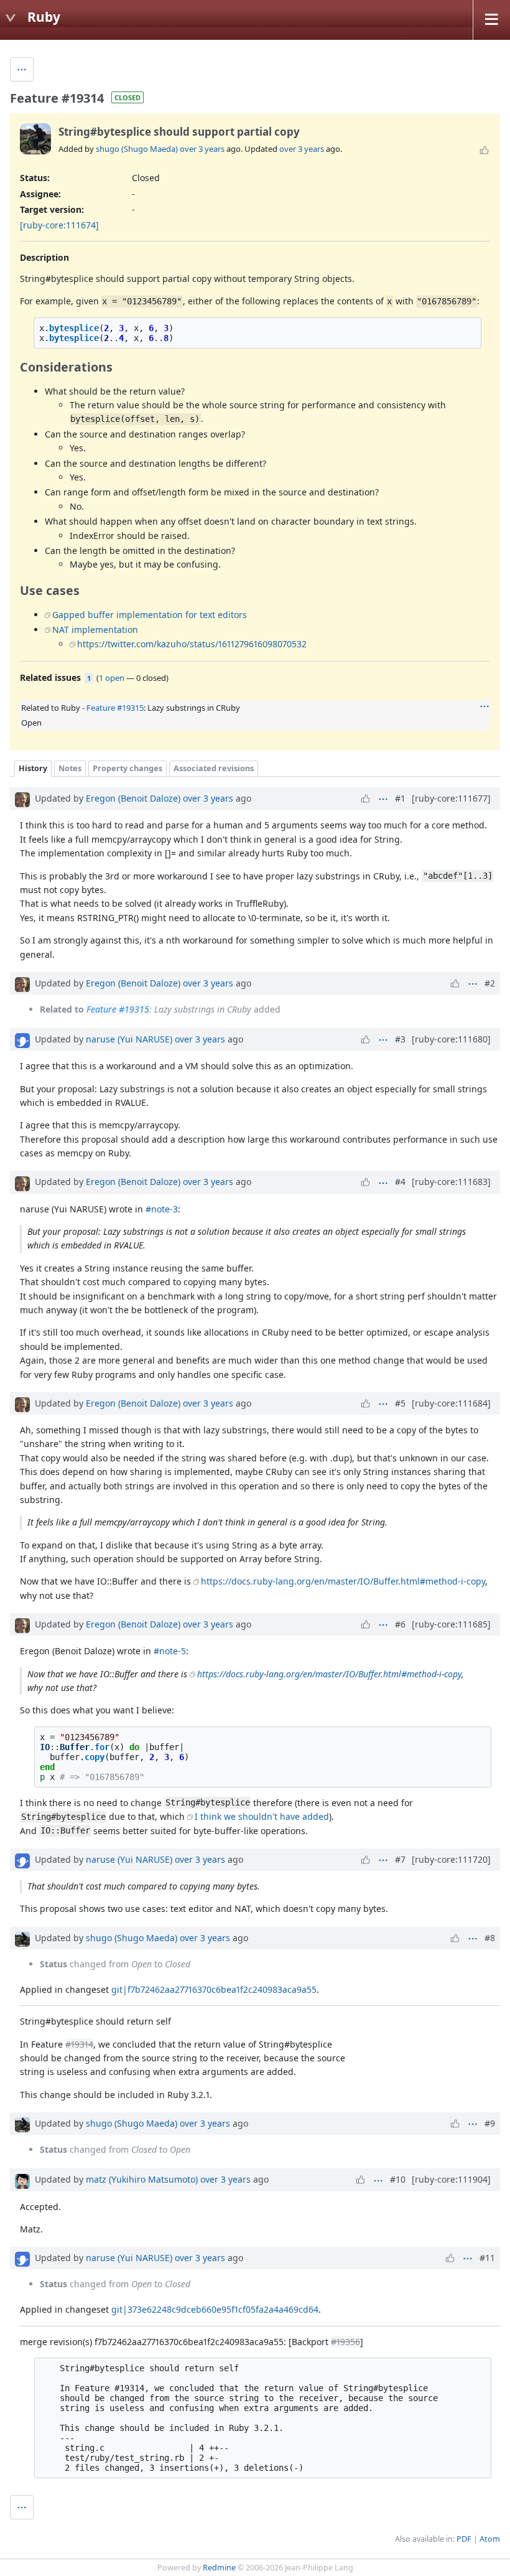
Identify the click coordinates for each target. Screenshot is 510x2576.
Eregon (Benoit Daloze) (133, 798)
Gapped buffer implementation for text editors (150, 615)
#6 (400, 1624)
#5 (400, 1403)
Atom (490, 2539)
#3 (400, 1039)
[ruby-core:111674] (59, 225)
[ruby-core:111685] (451, 1624)
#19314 (79, 2044)
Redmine (219, 2568)
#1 (400, 798)
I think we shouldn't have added (262, 1816)
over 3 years (202, 149)
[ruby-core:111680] (451, 1039)
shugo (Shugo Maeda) (137, 149)
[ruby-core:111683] (451, 1182)
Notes (70, 768)
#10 (398, 2179)
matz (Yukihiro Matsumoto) (142, 2179)
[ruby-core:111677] (451, 798)
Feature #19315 (115, 708)
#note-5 (170, 1651)
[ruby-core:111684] (451, 1403)
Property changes (127, 768)
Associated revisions (214, 768)
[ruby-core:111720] (451, 1859)
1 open (112, 678)
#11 (487, 2258)
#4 (400, 1182)
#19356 (345, 2342)
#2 (490, 983)
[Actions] (484, 706)
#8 (490, 1938)
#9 (490, 2123)
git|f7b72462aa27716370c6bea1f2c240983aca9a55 (214, 1989)
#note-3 (162, 1209)
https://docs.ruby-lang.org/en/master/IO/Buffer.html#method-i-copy (343, 1581)
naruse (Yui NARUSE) (129, 1039)
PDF (464, 2539)
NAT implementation (95, 630)
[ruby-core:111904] (451, 2179)
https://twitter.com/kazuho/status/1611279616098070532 (192, 644)
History (33, 768)
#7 (400, 1859)
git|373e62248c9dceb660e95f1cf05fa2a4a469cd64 (215, 2309)
